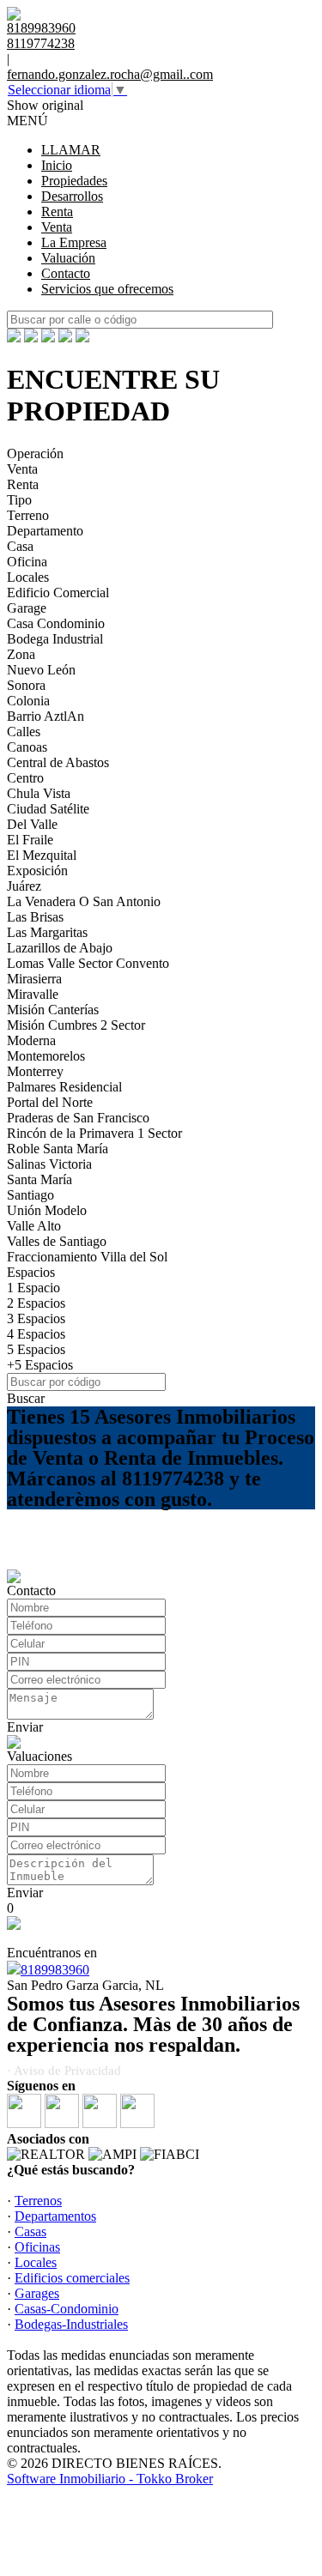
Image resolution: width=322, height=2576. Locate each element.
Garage (27, 608)
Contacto (66, 273)
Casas (30, 2231)
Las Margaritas (47, 932)
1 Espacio (33, 1288)
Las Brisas (35, 917)
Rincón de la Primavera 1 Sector (94, 1133)
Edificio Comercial (58, 593)
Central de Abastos (58, 762)
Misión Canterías (53, 1010)
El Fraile (30, 840)
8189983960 (55, 1970)
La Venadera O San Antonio (84, 901)
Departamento (45, 531)
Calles (24, 732)
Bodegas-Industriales (71, 2324)
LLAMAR (71, 150)
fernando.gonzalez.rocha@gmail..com (110, 74)
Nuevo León (41, 670)
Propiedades (74, 181)
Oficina (27, 562)
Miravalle (33, 994)
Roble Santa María (58, 1149)
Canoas (27, 747)
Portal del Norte (50, 1102)
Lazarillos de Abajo (60, 948)
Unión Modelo (47, 1210)
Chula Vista (39, 793)
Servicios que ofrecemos (107, 289)
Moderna (31, 1040)
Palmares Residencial (64, 1087)
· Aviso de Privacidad (64, 2071)
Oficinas (37, 2247)
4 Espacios (36, 1334)
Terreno (28, 515)
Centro (25, 778)
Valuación (68, 258)
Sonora (26, 685)
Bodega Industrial (55, 639)
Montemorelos (46, 1056)
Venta (57, 227)
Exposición (37, 871)
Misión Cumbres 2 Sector (76, 1025)
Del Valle (32, 824)
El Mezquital (42, 855)
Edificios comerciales (72, 2278)
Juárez (24, 886)
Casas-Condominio (67, 2309)
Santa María (39, 1179)
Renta (57, 212)
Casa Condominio (56, 623)
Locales (28, 577)
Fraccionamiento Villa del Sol (87, 1257)
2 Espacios (36, 1303)
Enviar (25, 1727)
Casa (20, 546)
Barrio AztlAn (46, 716)
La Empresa (74, 242)
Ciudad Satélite (48, 809)
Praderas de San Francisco (78, 1118)
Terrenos (38, 2201)
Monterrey (35, 1071)
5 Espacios (36, 1349)
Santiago (30, 1195)
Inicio (57, 165)
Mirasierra (34, 979)
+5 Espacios (40, 1365)
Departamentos (55, 2216)
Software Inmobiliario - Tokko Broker (110, 2479)
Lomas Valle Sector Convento (88, 963)
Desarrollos (72, 196)
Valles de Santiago (57, 1241)
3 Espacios (36, 1318)
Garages (37, 2293)
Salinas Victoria (49, 1164)
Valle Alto (34, 1226)
